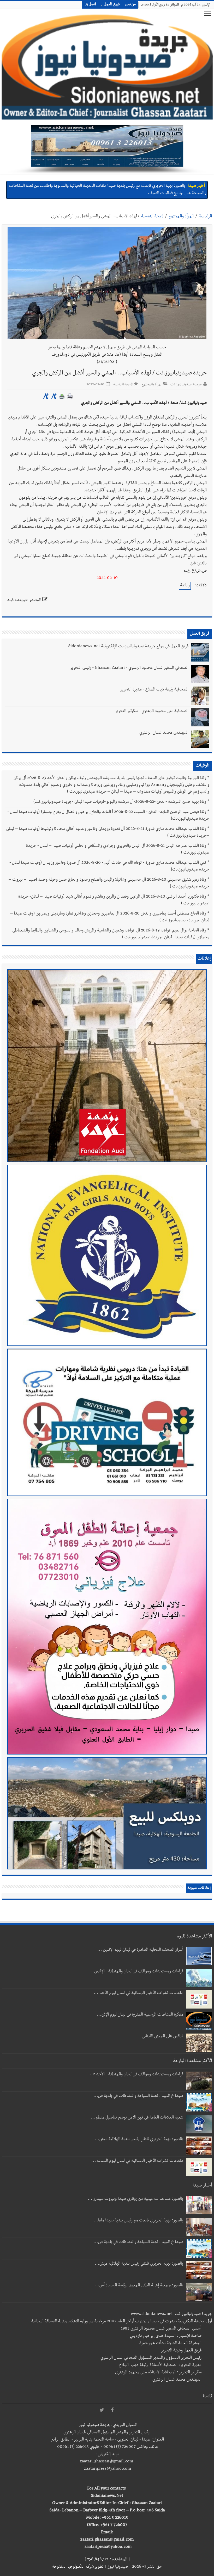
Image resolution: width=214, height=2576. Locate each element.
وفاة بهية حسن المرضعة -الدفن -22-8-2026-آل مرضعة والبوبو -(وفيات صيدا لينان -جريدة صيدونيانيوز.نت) (120, 802)
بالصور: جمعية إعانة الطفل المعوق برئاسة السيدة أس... (139, 2286)
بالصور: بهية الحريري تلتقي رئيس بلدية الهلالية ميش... (139, 2140)
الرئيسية (205, 217)
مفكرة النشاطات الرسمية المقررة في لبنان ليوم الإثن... (140, 2015)
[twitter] (102, 2410)
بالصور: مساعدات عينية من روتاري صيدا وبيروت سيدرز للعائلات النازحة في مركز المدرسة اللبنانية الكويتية (100, 186)
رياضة (185, 586)
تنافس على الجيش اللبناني (162, 2037)
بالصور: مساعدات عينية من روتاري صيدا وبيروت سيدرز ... (135, 2199)
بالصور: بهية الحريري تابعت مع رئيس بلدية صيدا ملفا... (138, 2221)
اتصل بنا (90, 5)
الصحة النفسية (153, 217)
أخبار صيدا (196, 186)
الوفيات (203, 766)
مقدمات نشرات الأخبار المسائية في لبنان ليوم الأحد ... (138, 1993)
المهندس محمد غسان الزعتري (164, 733)
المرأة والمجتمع (181, 217)
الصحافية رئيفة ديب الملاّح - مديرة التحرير (154, 690)
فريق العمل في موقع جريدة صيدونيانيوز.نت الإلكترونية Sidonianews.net (128, 647)
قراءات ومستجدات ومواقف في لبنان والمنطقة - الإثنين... (136, 1972)
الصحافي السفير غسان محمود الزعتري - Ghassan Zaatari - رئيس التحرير (129, 668)
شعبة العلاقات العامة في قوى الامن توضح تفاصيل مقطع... (137, 2118)
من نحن (130, 5)
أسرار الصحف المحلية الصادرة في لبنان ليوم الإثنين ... (140, 1950)
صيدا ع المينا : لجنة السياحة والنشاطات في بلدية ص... (138, 2096)
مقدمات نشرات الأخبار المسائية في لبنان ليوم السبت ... (137, 2161)
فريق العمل (112, 5)
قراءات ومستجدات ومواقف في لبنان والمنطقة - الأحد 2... (136, 2075)
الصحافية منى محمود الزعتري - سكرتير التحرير (152, 712)
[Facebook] (112, 2410)
